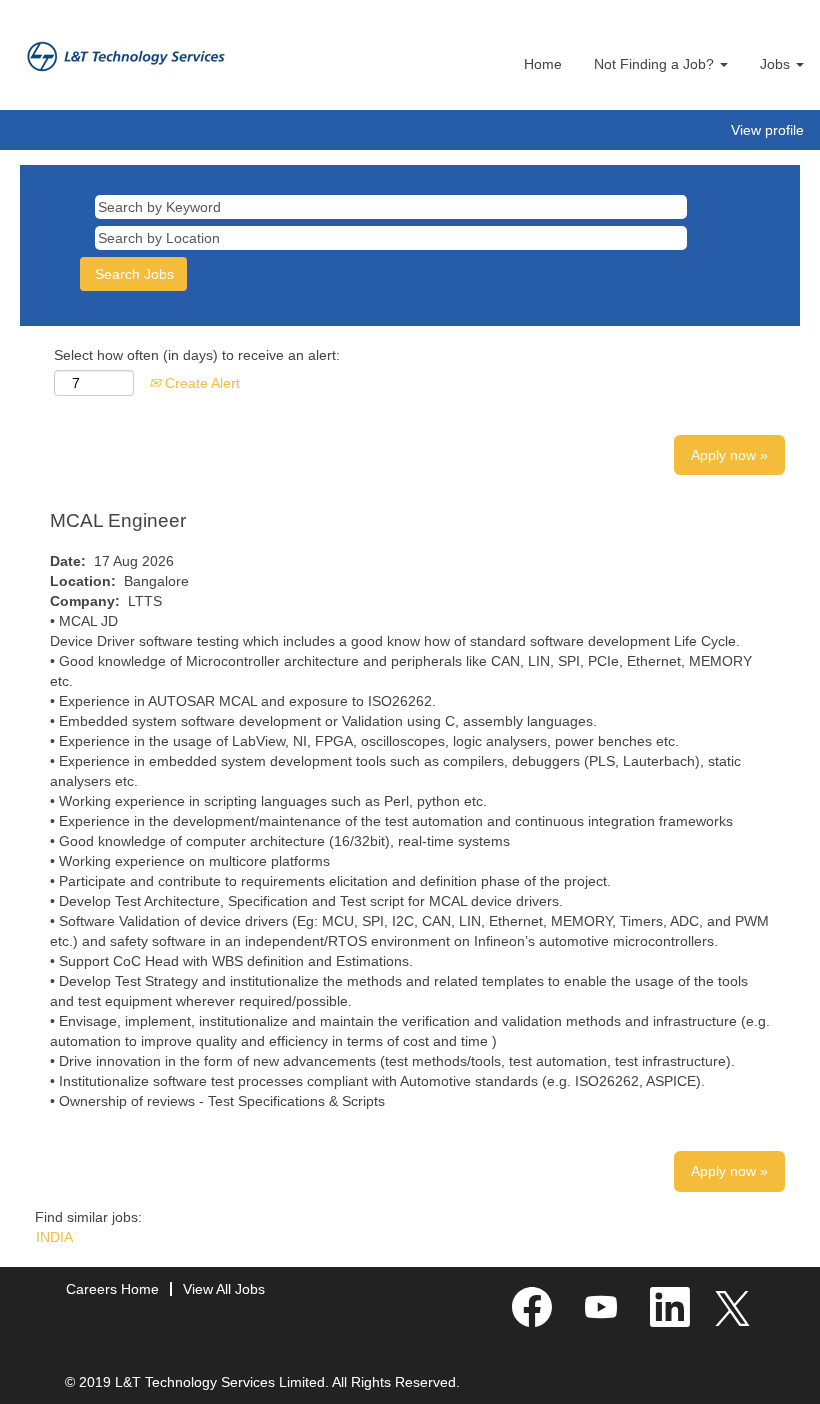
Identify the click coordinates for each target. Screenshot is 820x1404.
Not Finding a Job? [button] (656, 64)
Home (543, 64)
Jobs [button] (777, 64)
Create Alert (200, 383)
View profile (767, 130)
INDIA (54, 1237)
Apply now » (729, 455)
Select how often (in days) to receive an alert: (197, 355)
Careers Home (112, 1289)
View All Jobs (224, 1289)
